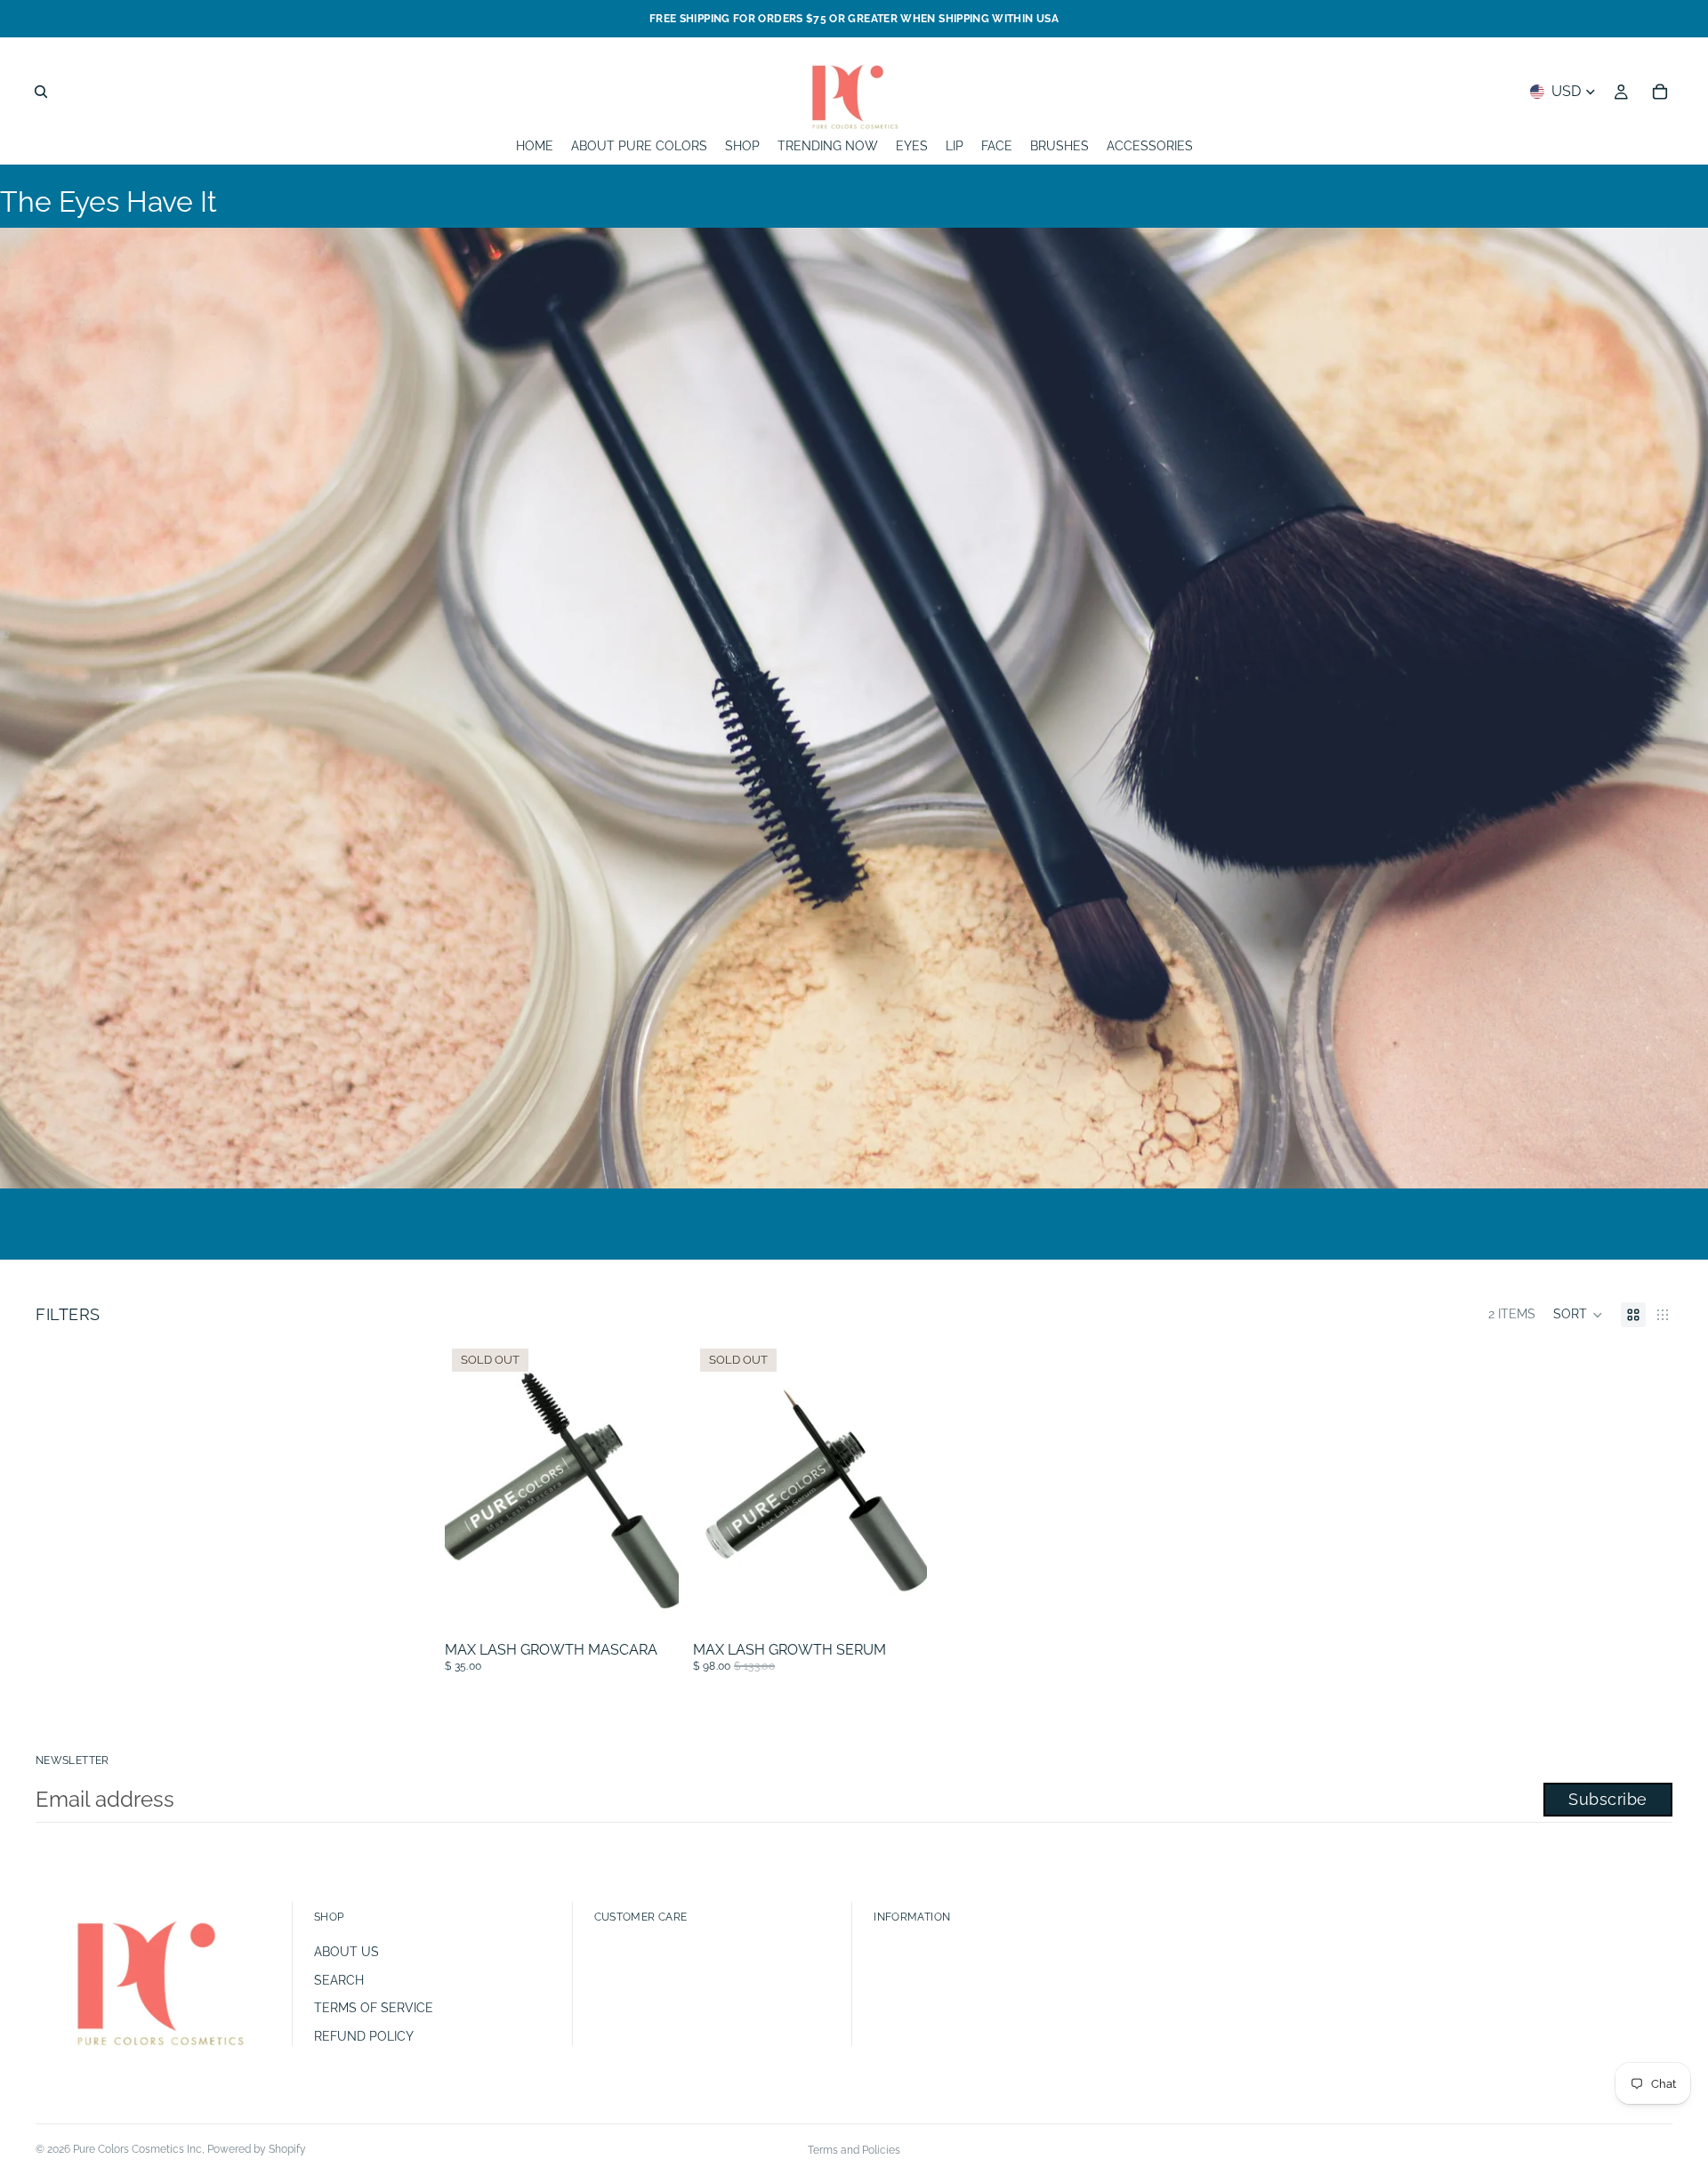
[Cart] (1660, 92)
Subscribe (1608, 1799)
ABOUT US (346, 1952)
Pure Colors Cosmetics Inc (137, 2149)
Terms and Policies (854, 2150)
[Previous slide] (471, 1488)
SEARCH (339, 1980)
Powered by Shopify (257, 2149)
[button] (1578, 1315)
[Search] (41, 92)
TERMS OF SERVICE (374, 2008)
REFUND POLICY (364, 2036)
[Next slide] (652, 1488)
